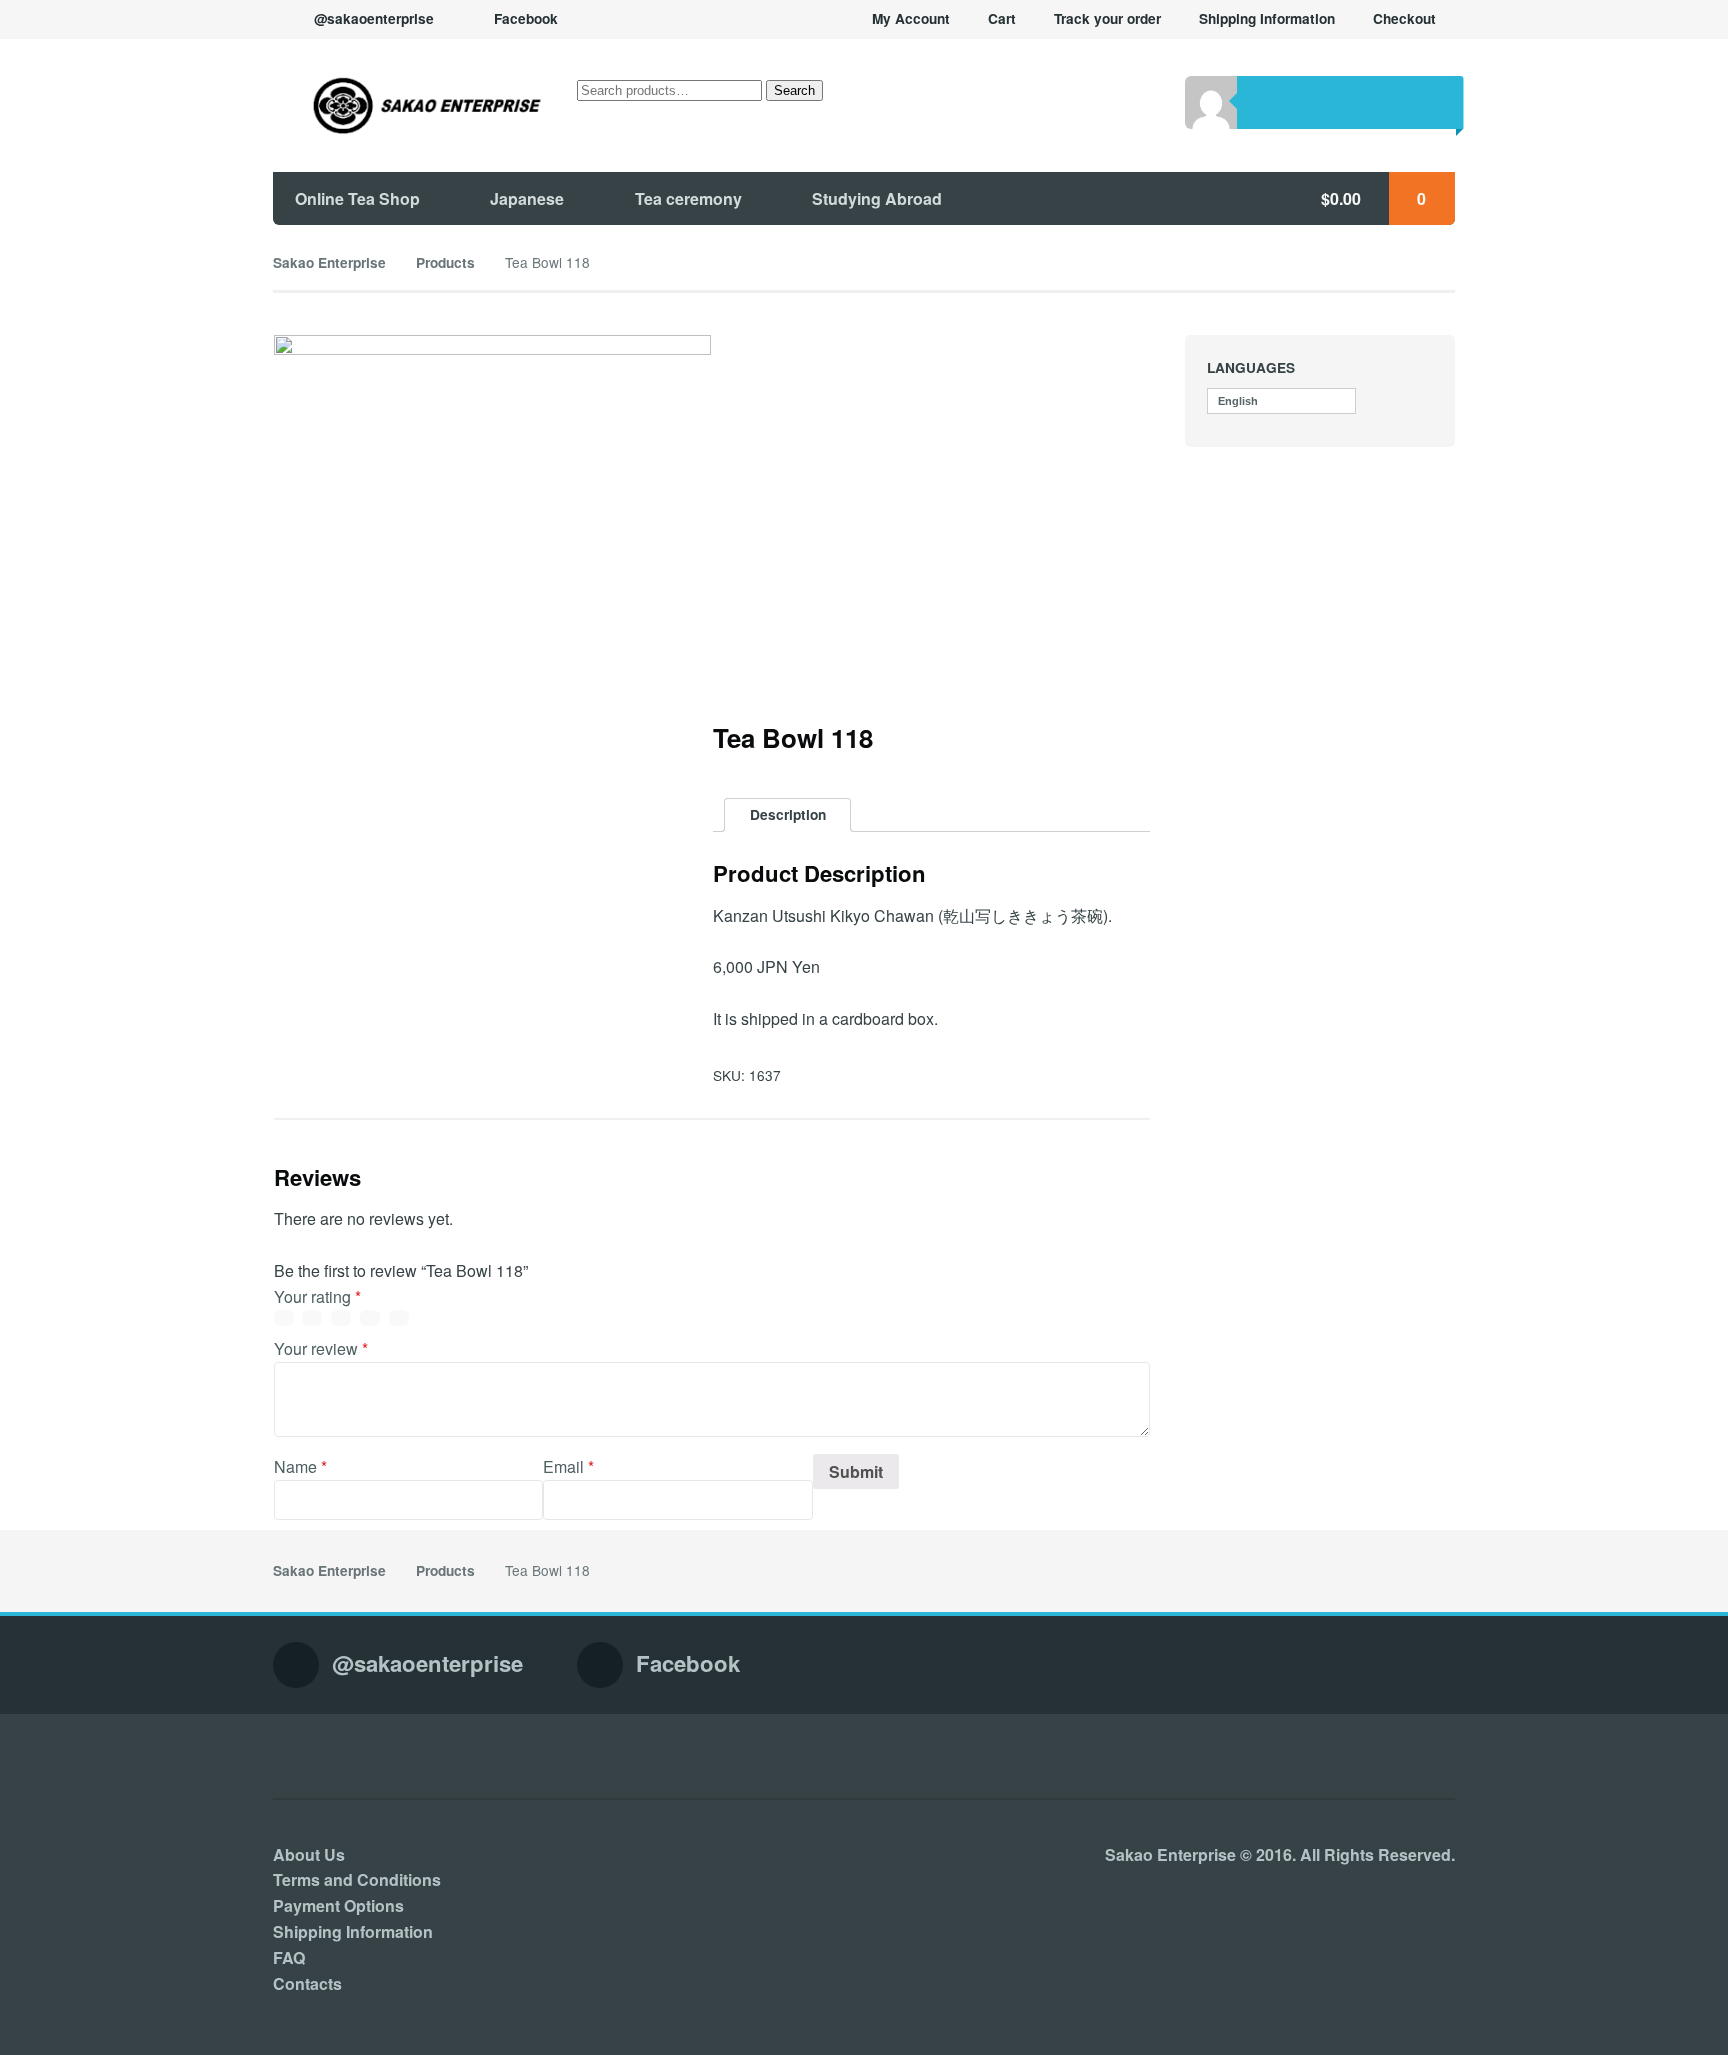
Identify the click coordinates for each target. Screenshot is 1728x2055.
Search (794, 90)
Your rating (317, 1296)
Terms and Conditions (357, 1879)
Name (300, 1466)
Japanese (527, 198)
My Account (911, 18)
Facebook (526, 18)
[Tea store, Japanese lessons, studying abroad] (408, 105)
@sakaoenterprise (374, 18)
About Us (309, 1854)
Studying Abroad (877, 198)
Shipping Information (1267, 18)
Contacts (307, 1983)
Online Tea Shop (357, 198)
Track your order (1107, 18)
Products (445, 262)
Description (788, 814)
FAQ (289, 1957)
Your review (321, 1348)
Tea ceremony (688, 198)
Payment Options (338, 1905)
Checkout (1404, 18)
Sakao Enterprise (329, 262)
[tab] (787, 815)
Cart (1002, 18)
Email (568, 1466)
